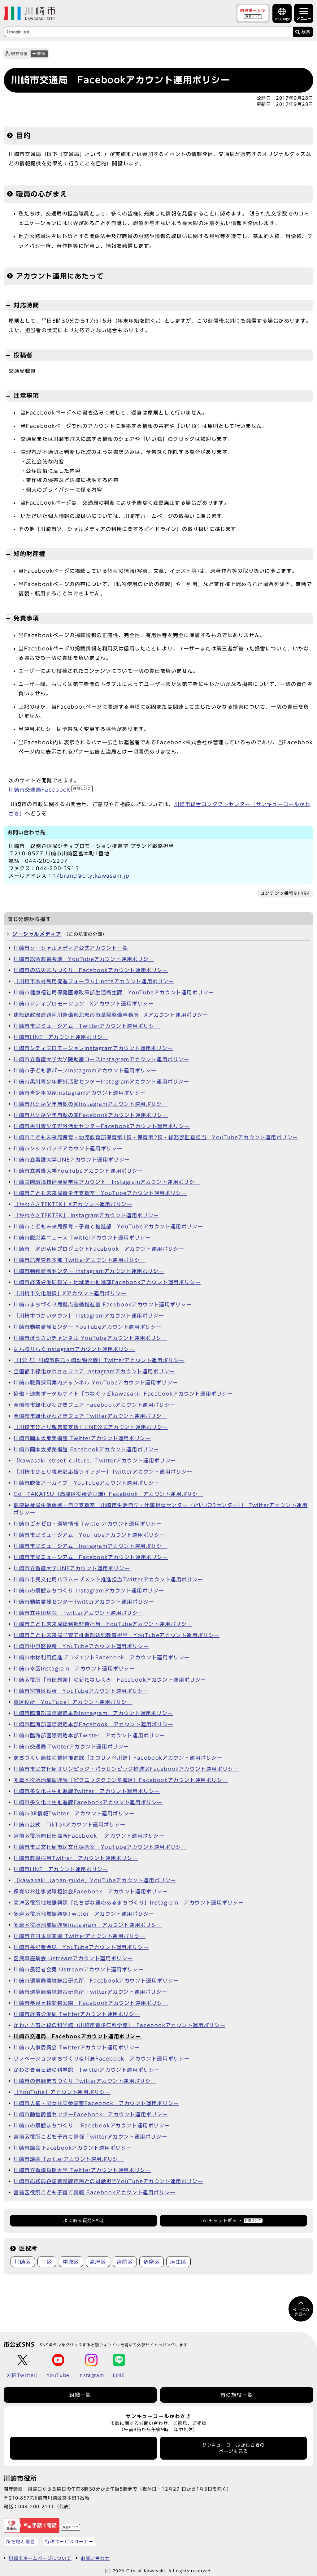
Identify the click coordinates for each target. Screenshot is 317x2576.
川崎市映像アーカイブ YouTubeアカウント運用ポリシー (87, 1483)
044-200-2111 (36, 2506)
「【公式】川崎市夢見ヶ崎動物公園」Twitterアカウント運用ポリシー (99, 1360)
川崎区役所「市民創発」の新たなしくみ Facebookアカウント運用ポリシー (110, 1680)
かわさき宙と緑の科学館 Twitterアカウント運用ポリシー (87, 2070)
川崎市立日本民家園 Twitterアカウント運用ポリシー (80, 1936)
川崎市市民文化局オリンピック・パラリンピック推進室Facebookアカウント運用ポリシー (126, 1769)
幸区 (47, 2262)
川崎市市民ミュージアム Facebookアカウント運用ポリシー (91, 1557)
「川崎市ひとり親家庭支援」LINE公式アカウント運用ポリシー (91, 1427)
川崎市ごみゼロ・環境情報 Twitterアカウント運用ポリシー (88, 1524)
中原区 (71, 2262)
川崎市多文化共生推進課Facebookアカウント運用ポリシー (88, 1802)
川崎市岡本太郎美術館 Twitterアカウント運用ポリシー (82, 1438)
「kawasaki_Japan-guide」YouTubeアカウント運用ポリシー (95, 1880)
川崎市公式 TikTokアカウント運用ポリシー (70, 1825)
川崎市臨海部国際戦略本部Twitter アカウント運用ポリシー (89, 1735)
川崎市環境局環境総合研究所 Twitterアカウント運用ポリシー (90, 1992)
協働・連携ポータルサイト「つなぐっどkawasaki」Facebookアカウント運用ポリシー (123, 1394)
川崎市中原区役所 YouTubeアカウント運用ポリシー (81, 1646)
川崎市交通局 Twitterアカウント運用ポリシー (71, 1747)
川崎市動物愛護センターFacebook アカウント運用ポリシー (91, 2114)
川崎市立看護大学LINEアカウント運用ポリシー (72, 1160)
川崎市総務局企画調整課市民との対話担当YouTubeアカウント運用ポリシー (108, 2181)
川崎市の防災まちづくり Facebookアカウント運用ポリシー (91, 970)
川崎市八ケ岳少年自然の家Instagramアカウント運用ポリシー (91, 1104)
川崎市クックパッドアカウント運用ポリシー (68, 1149)
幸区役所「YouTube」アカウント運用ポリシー (73, 1702)
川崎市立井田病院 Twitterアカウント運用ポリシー (78, 1613)
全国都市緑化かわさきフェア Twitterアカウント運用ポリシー (90, 1416)
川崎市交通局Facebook (50, 790)
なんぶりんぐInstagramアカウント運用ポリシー (74, 1349)
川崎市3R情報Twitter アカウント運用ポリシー (74, 1814)
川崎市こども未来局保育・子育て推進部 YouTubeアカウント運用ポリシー (108, 1227)
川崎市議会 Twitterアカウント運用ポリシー (69, 2159)
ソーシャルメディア (37, 934)
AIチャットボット (232, 2221)
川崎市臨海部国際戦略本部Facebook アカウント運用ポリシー (93, 1724)
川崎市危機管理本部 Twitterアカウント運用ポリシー (80, 1260)
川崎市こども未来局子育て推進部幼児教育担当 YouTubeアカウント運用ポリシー (117, 1635)
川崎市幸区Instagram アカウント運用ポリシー (74, 1669)
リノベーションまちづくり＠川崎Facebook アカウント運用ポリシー (102, 2059)
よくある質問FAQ (83, 2221)
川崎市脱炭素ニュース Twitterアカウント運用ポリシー (82, 1238)
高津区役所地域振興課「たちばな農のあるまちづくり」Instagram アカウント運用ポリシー (129, 1903)
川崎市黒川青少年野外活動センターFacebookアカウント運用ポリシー (102, 1126)
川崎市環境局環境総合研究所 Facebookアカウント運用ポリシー (96, 1981)
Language (282, 19)
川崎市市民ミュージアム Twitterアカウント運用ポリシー (87, 1026)
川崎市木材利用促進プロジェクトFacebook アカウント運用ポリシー (102, 1657)
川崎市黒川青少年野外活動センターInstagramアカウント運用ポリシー (102, 1082)
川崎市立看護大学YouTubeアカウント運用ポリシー (78, 1171)
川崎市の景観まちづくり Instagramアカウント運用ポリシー (89, 1591)
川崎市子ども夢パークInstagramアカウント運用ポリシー (85, 1071)
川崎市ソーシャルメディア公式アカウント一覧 (71, 948)
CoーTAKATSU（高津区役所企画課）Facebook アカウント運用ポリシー (109, 1494)
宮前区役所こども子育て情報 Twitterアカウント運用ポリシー (90, 2137)
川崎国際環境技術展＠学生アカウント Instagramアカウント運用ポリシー (107, 1182)
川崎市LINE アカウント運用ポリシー (61, 1037)
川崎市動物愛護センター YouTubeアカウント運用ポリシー (88, 1327)
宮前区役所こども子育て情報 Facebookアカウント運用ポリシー (95, 2192)
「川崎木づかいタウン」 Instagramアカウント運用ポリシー (89, 1316)
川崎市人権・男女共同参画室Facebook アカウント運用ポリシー (96, 2103)
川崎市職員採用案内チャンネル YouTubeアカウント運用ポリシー (96, 1383)
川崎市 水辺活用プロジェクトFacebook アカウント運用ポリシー (99, 1249)
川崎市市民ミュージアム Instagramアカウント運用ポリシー (91, 1546)
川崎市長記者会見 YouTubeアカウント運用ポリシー (81, 1947)
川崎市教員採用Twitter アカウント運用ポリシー (76, 1858)
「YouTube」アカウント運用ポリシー (62, 2092)
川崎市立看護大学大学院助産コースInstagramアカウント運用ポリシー (102, 1059)
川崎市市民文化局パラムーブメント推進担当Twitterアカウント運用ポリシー (109, 1579)
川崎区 (23, 2262)
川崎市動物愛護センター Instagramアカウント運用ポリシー (89, 1271)
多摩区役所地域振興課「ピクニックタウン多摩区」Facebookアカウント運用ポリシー (121, 1780)
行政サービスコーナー (69, 2541)
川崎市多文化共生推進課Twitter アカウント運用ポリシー (87, 1791)
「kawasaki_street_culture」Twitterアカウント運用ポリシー (95, 1461)
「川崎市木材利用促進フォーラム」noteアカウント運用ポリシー (94, 981)
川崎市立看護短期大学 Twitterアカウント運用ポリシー (82, 2170)
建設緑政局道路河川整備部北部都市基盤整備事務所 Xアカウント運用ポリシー (111, 1015)
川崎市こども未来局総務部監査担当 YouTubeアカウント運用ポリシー (103, 1624)
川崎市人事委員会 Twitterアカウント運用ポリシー (77, 2048)
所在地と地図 (21, 2541)
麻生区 (178, 2262)
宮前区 (125, 2262)
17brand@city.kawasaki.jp (91, 876)
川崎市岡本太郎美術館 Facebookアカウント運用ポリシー (86, 1449)
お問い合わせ (95, 2558)
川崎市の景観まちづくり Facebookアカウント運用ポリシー (92, 2126)
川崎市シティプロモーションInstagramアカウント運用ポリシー (93, 1048)
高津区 (98, 2262)
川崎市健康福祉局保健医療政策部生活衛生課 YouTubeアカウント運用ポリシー (114, 993)
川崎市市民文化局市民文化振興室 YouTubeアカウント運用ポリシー (100, 1847)
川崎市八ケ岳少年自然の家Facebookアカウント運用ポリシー (91, 1115)
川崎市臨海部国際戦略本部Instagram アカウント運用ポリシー (93, 1713)
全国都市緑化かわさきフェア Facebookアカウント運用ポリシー (95, 1405)
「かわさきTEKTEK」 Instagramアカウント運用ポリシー (86, 1215)
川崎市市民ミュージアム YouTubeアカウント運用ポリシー (89, 1535)
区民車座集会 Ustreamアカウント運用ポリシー (73, 1958)
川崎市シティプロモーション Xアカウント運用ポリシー (84, 1004)
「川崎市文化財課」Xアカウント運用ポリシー (70, 1293)
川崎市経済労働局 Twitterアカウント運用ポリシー (77, 2014)
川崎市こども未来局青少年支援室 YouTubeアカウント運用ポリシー (100, 1193)
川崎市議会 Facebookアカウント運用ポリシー (73, 2148)
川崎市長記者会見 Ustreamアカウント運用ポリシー (79, 1970)
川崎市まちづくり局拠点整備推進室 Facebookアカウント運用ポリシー (103, 1305)
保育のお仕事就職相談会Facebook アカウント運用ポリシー (91, 1892)
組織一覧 (80, 2395)
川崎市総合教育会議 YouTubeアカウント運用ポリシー (84, 959)
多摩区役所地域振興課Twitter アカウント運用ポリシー (84, 1914)
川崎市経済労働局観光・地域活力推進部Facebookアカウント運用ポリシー (107, 1282)
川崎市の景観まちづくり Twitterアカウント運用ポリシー (85, 2081)
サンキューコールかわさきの (234, 2448)
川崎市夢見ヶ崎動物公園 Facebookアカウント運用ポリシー (91, 2003)
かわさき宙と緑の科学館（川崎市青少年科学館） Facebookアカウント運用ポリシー (119, 2025)
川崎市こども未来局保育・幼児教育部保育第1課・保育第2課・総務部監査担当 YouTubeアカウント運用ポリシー (156, 1137)
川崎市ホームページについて (40, 2558)
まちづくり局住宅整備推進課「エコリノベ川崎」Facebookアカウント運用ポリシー (118, 1758)
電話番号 (84, 2448)
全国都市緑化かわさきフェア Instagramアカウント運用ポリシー (94, 1371)
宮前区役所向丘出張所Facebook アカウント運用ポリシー (89, 1836)
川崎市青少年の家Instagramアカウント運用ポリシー (80, 1093)
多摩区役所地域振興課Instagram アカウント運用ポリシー (88, 1925)
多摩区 (152, 2262)
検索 (306, 32)
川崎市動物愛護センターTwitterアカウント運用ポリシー (84, 1602)
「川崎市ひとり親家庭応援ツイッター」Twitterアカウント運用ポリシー (103, 1472)
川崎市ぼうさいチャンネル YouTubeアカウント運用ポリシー (90, 1338)
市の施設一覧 (237, 2395)
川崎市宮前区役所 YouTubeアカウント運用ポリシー (81, 1691)
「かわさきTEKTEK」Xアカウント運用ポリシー (73, 1204)
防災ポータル (253, 13)
